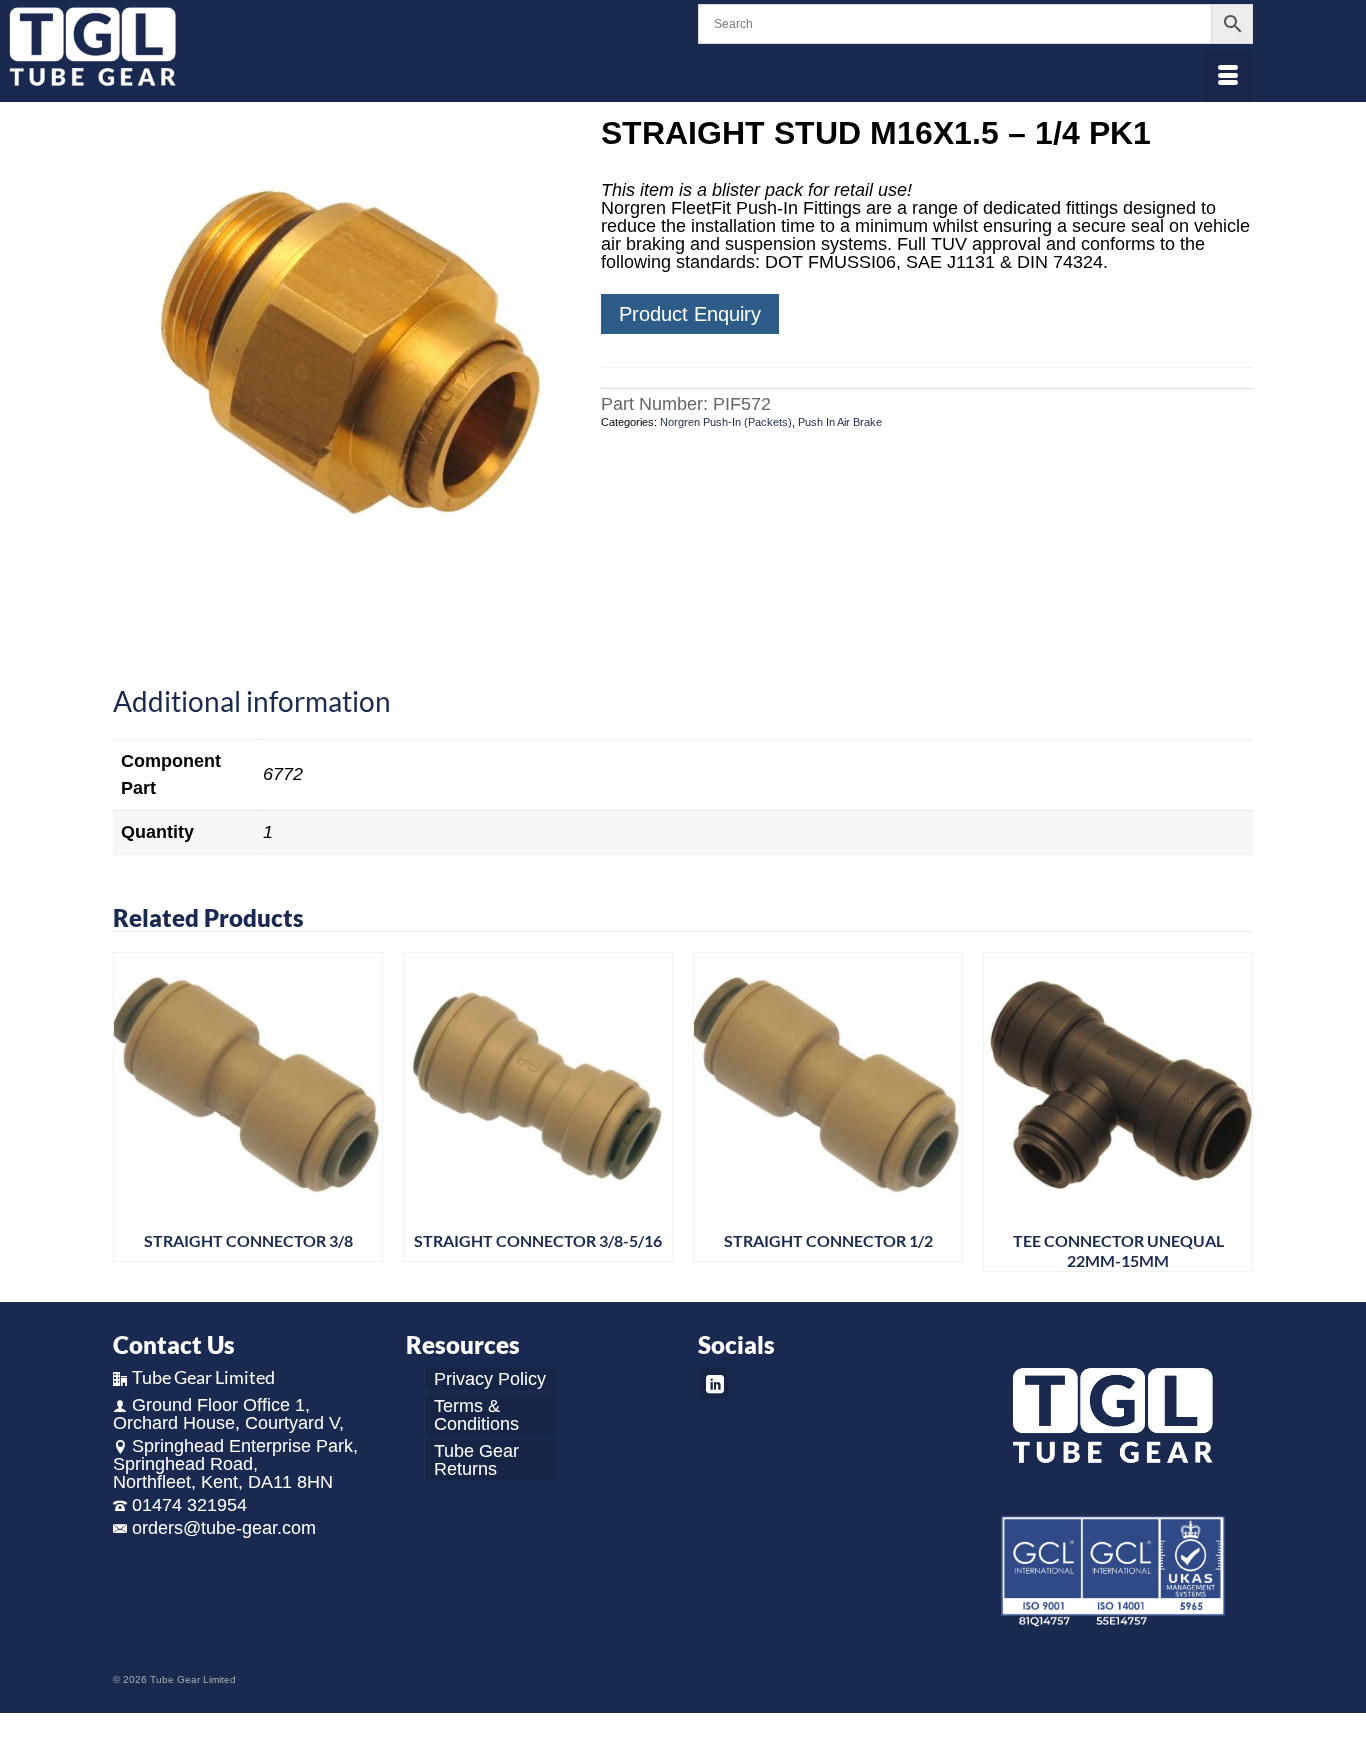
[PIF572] (342, 344)
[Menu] (1228, 77)
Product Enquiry (690, 314)
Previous (130, 1111)
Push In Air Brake (840, 422)
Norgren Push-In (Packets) (726, 422)
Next (1235, 1111)
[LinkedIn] (715, 1383)
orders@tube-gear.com (224, 1528)
